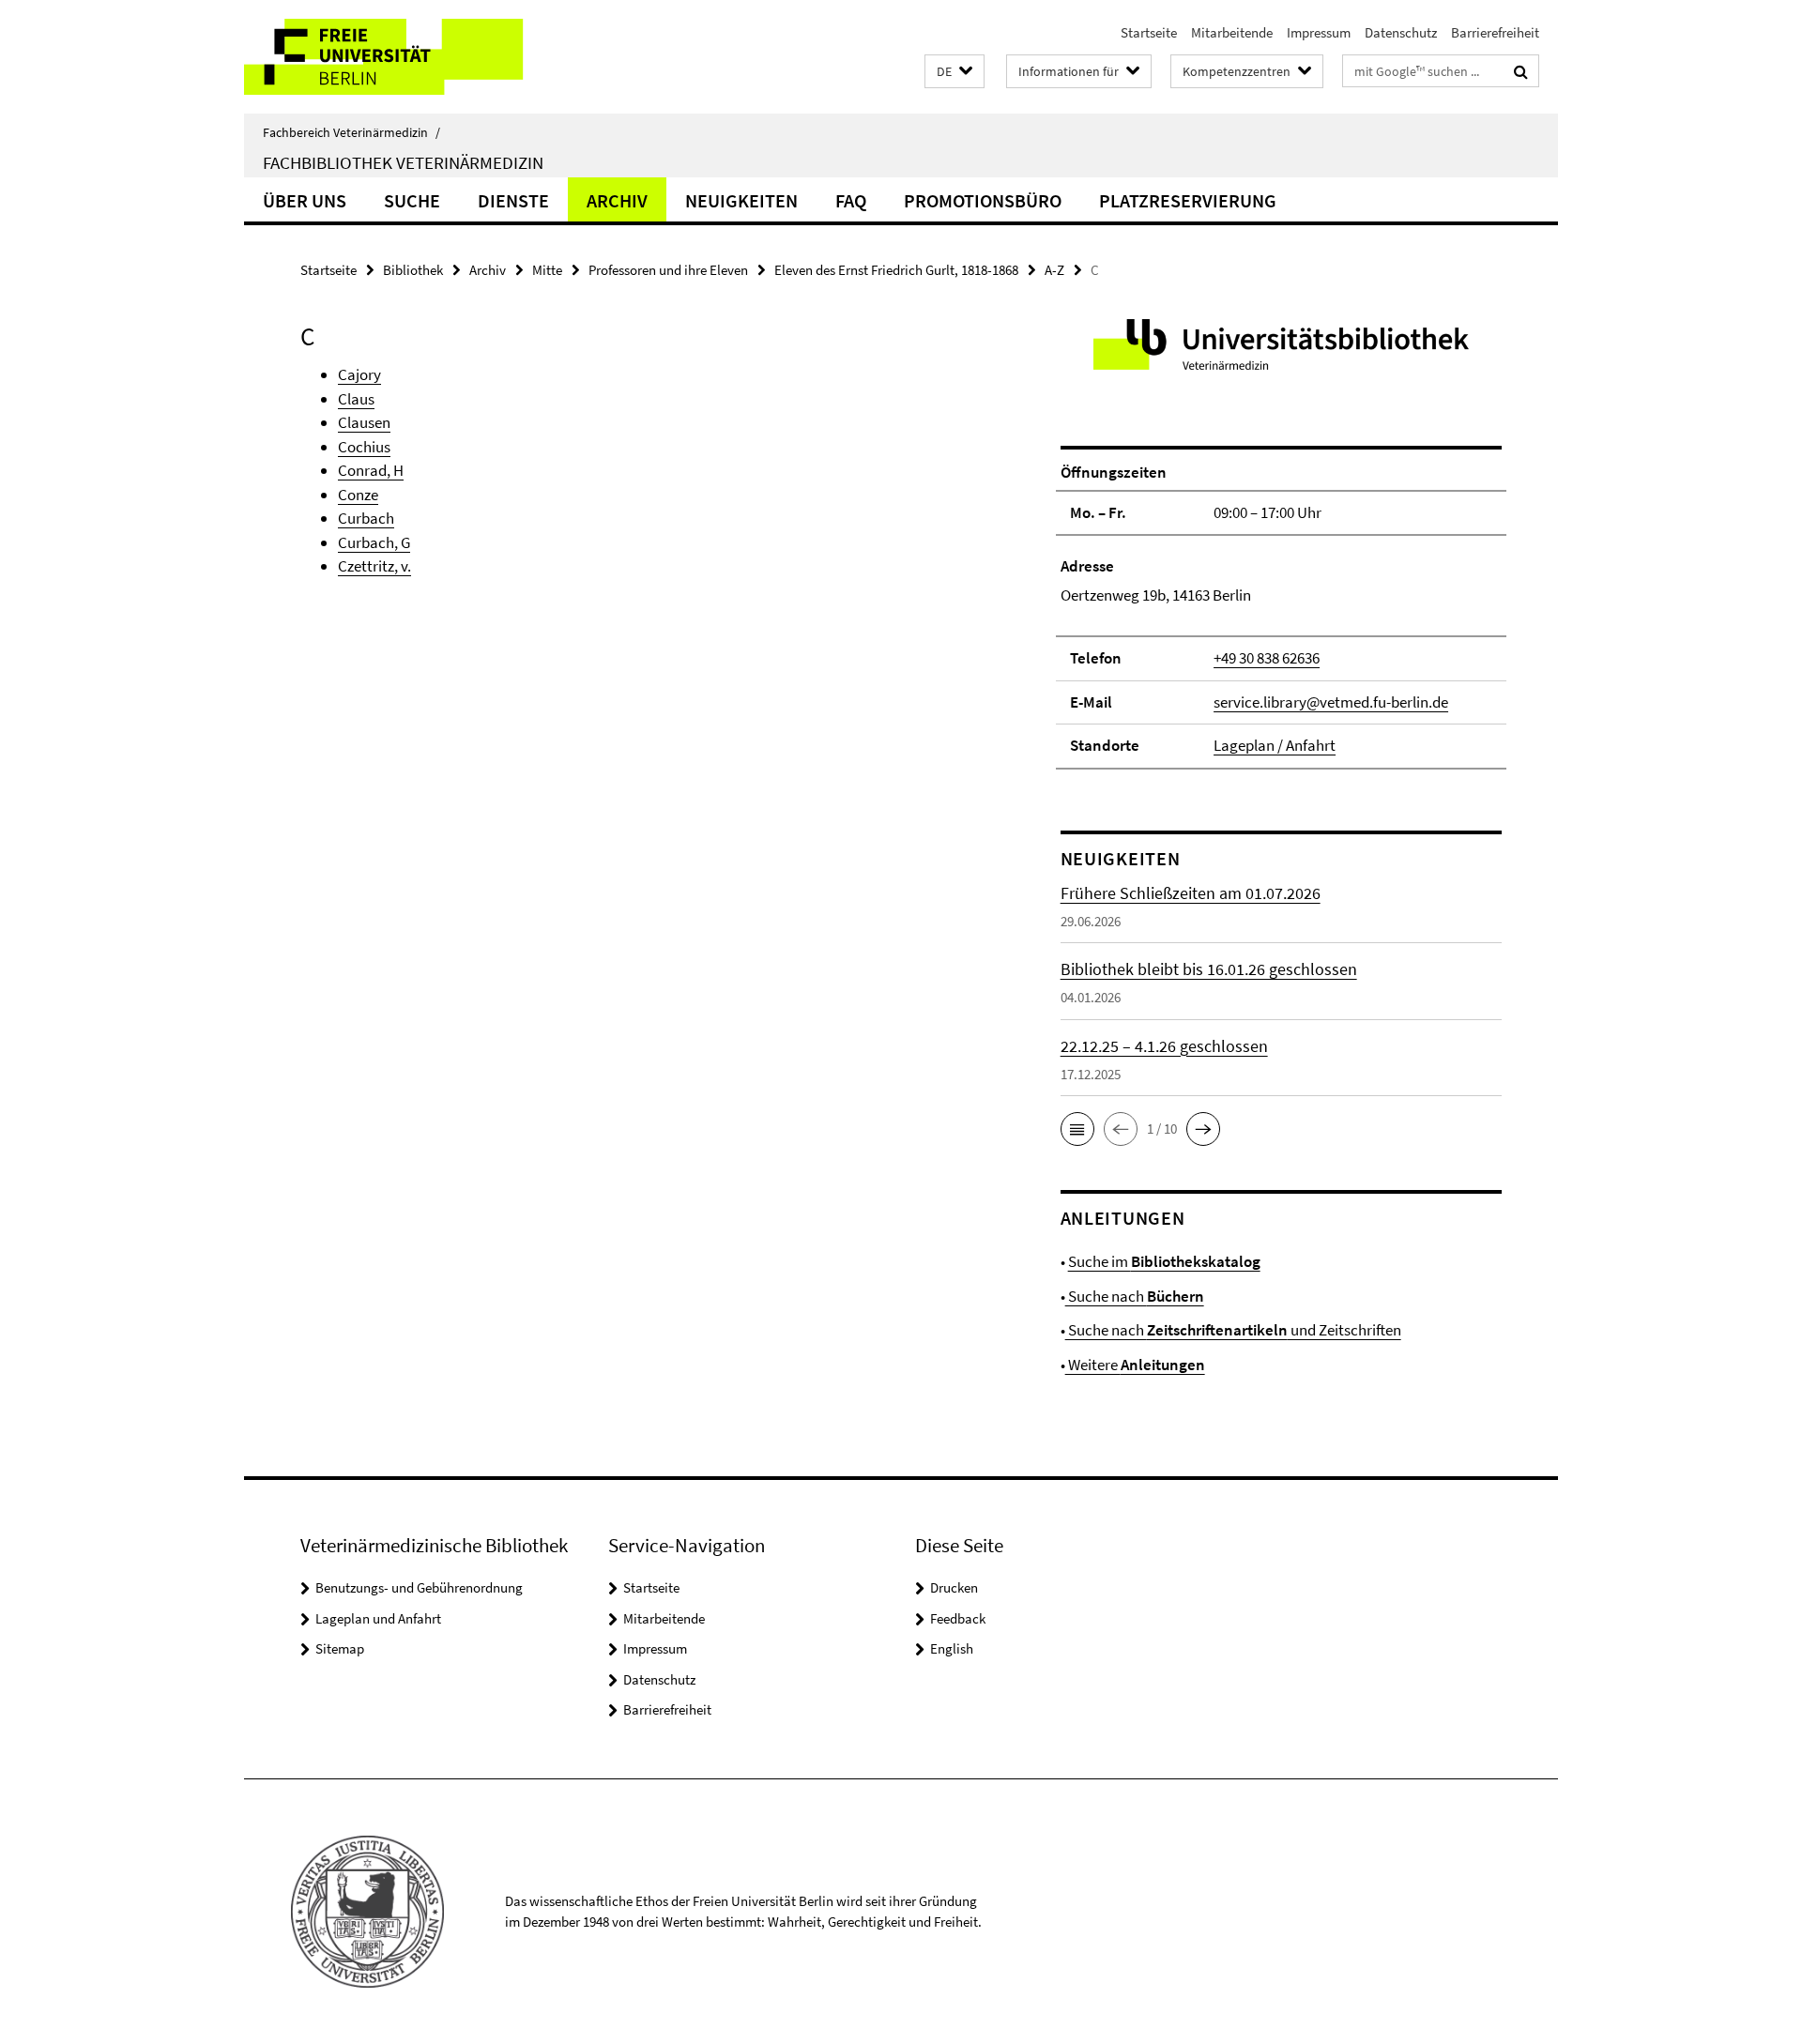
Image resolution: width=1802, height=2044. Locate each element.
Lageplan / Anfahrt (1275, 745)
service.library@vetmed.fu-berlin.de (1331, 702)
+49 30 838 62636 (1267, 658)
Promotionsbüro (983, 200)
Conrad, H (371, 470)
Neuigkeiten (741, 200)
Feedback (958, 1618)
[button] (954, 72)
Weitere (1135, 1365)
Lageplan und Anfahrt (378, 1618)
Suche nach (1135, 1296)
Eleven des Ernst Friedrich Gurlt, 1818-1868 (896, 270)
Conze (358, 495)
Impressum (1319, 32)
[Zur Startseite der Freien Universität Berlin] (401, 57)
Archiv (617, 200)
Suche (412, 200)
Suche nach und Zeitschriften (1233, 1330)
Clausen (364, 422)
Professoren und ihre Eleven (668, 270)
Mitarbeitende (1232, 32)
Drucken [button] (954, 1587)
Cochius (364, 447)
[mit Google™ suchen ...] (1521, 71)
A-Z (1054, 270)
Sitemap (340, 1648)
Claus (356, 399)
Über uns (305, 200)
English (952, 1648)
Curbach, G (374, 542)
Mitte (547, 270)
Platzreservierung (1188, 200)
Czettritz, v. (374, 566)
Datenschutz (1401, 32)
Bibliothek (413, 270)
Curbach (366, 518)
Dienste (513, 200)
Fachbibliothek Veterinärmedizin (403, 162)
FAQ (851, 200)
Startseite (1149, 32)
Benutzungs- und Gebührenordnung (419, 1587)
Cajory (359, 374)
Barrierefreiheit (1495, 32)
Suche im (1164, 1261)
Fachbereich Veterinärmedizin (351, 132)
